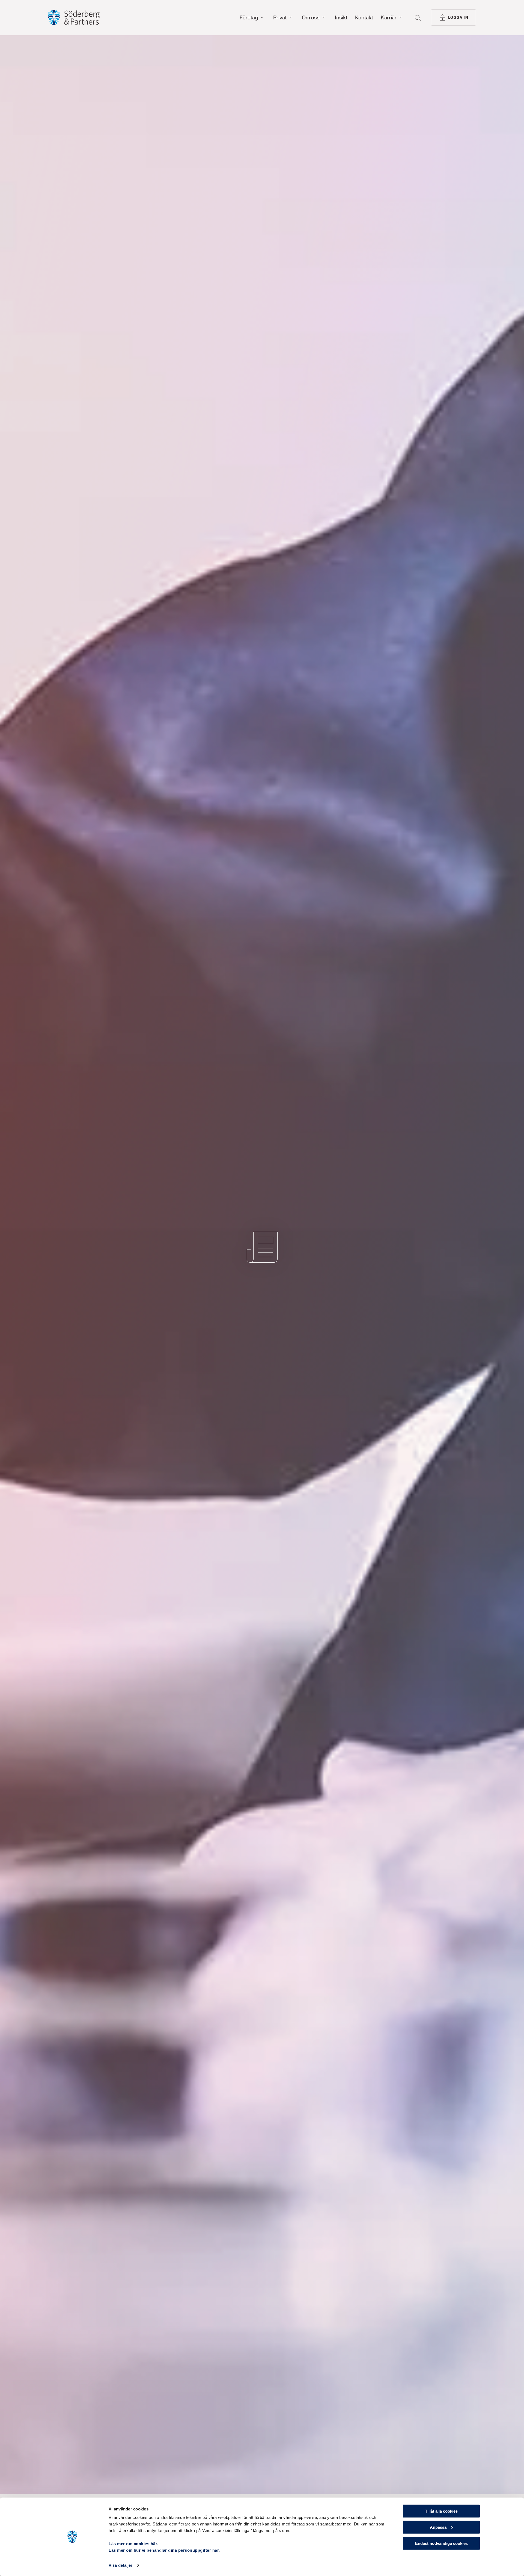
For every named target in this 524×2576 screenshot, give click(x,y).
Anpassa (438, 2527)
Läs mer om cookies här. (133, 2544)
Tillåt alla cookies (441, 2511)
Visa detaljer (120, 2565)
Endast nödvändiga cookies (441, 2543)
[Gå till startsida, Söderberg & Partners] (74, 17)
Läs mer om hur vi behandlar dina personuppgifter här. (164, 2550)
